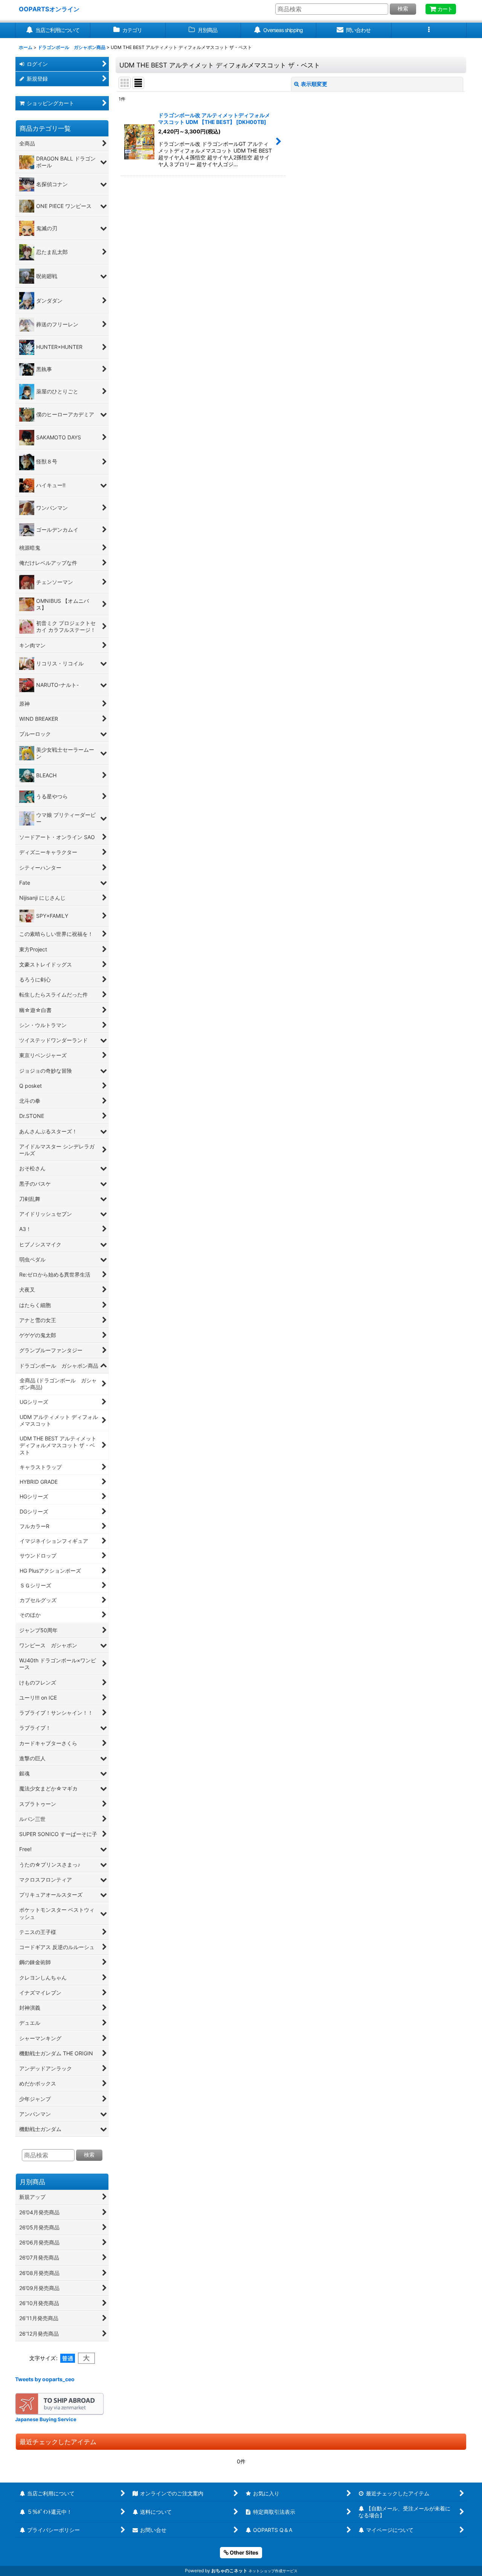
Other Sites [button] (243, 2552)
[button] (429, 30)
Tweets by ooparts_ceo (45, 2379)
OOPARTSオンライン (49, 9)
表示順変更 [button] (314, 84)
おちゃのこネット (229, 2571)
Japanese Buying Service (46, 2419)
